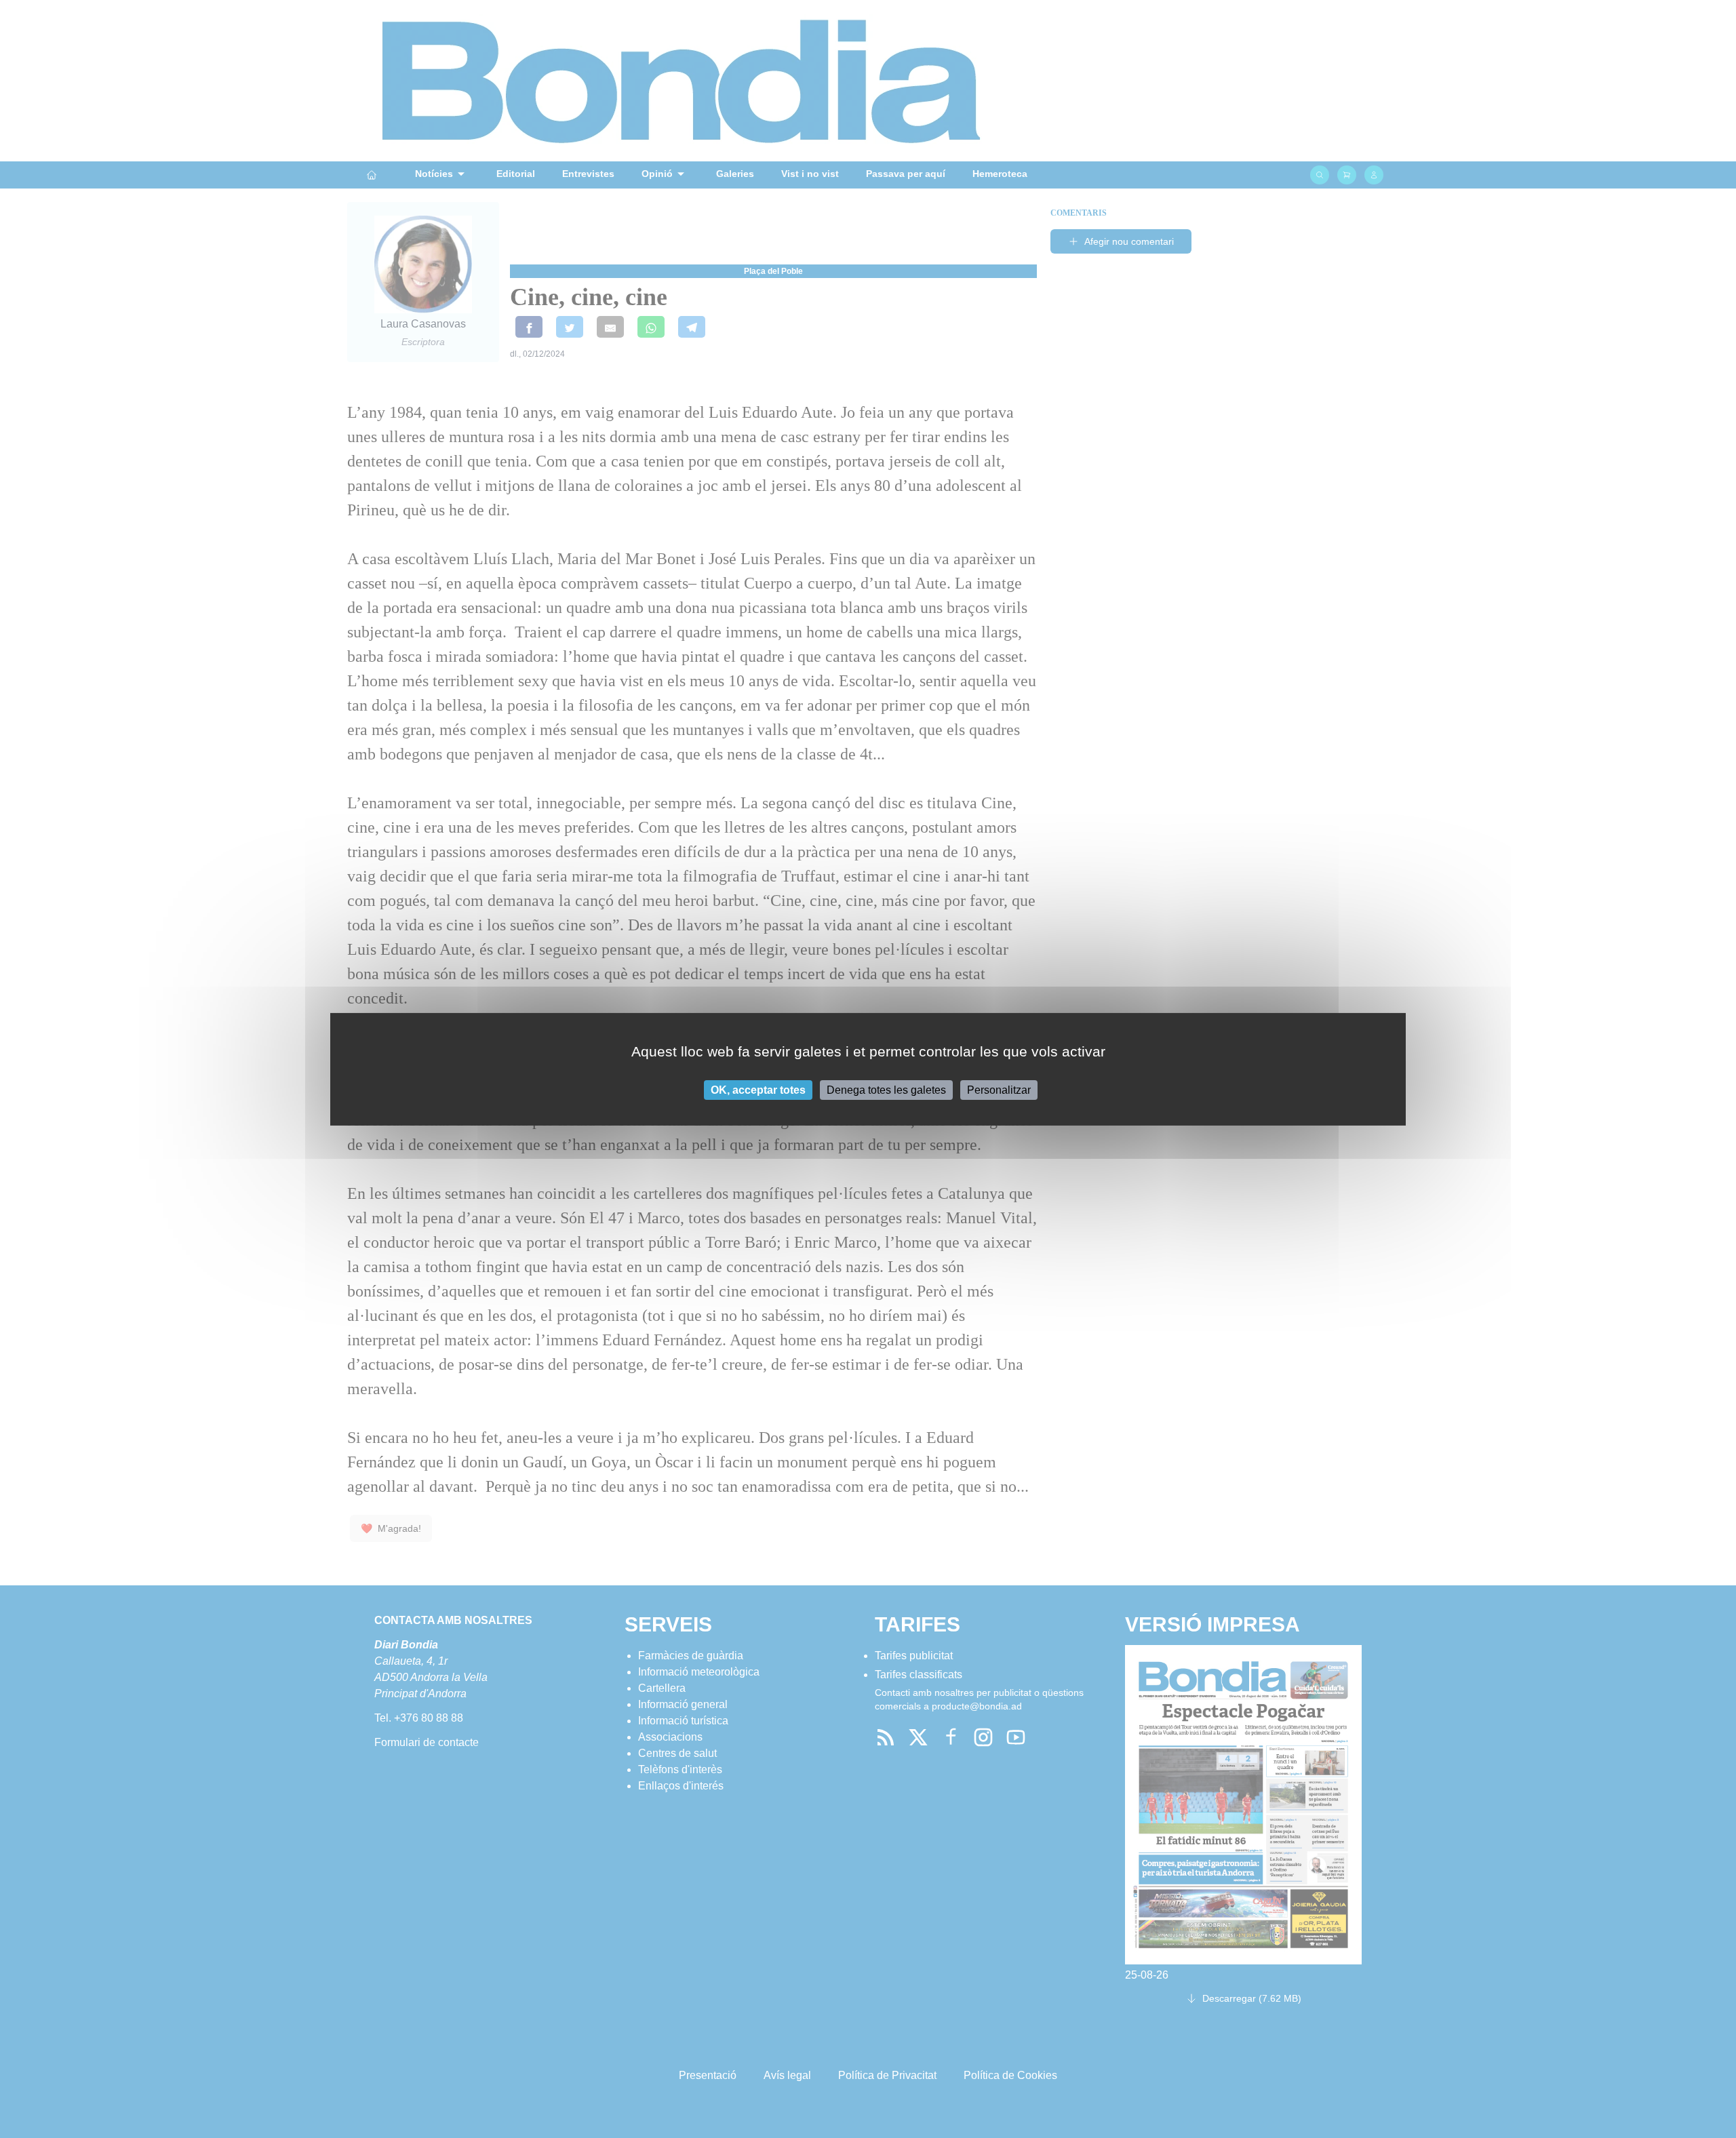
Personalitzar (999, 1089)
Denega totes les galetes (886, 1089)
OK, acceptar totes (758, 1089)
